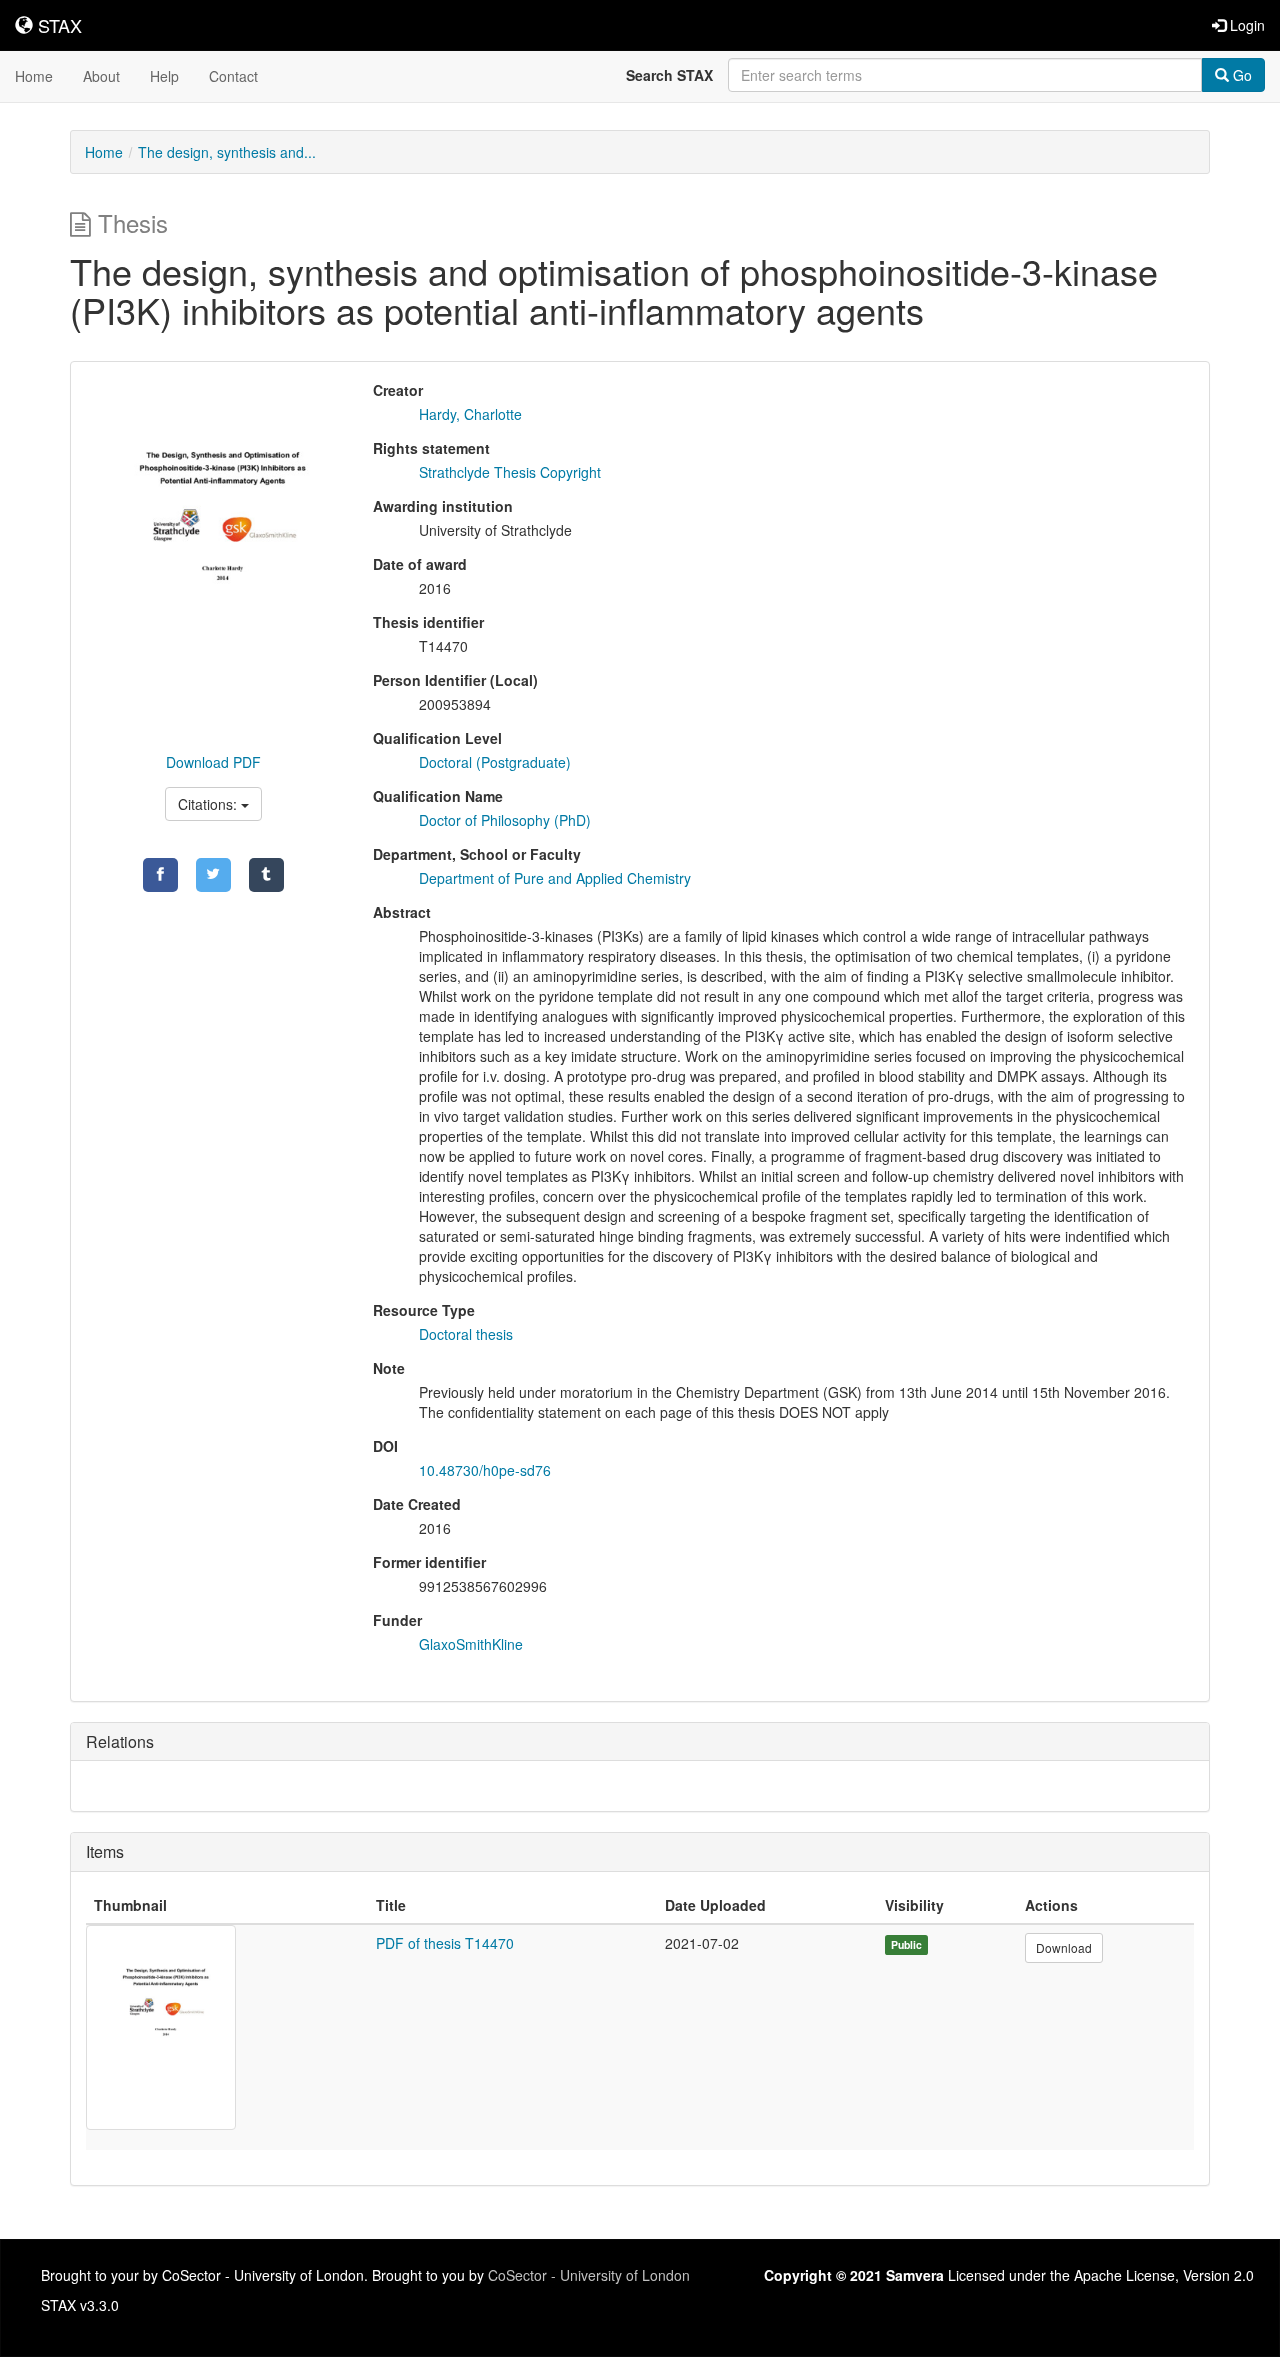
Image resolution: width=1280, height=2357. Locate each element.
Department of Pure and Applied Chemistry (555, 878)
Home (34, 76)
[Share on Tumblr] (266, 875)
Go (1240, 75)
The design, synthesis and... (227, 152)
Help (164, 76)
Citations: (209, 804)
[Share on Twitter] (213, 875)
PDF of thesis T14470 (445, 1943)
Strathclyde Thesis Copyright (510, 472)
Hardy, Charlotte (470, 414)
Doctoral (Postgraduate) (495, 762)
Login (1245, 25)
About (101, 76)
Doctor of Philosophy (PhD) (505, 820)
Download (1064, 1947)
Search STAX (669, 75)
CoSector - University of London (589, 2275)
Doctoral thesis (466, 1334)
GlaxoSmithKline (471, 1644)
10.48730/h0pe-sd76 (485, 1470)
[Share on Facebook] (160, 875)
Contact (233, 76)
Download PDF (213, 762)
